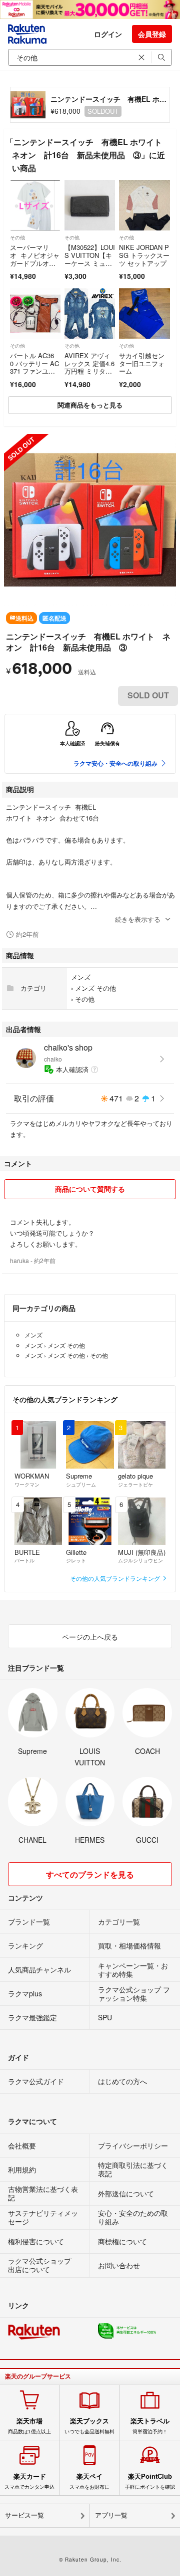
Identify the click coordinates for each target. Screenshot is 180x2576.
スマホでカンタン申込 (29, 2481)
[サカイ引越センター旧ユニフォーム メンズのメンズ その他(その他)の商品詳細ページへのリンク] (144, 314)
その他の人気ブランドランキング (116, 1578)
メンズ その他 (95, 988)
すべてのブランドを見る (90, 1874)
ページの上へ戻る (90, 1637)
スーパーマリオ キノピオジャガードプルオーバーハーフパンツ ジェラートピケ (35, 267)
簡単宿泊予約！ (150, 2426)
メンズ (81, 977)
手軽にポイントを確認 (150, 2481)
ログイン (108, 34)
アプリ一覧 (111, 2515)
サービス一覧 (24, 2515)
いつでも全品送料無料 (89, 2426)
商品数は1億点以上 (29, 2426)
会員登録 (152, 34)
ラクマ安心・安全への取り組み (115, 763)
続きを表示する (138, 919)
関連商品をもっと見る (90, 405)
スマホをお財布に (89, 2481)
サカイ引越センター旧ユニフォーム (142, 363)
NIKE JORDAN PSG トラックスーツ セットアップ (144, 255)
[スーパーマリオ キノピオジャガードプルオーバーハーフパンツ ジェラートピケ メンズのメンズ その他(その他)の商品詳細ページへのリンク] (35, 205)
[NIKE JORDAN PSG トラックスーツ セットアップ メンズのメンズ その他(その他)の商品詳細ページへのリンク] (144, 205)
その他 (17, 237)
